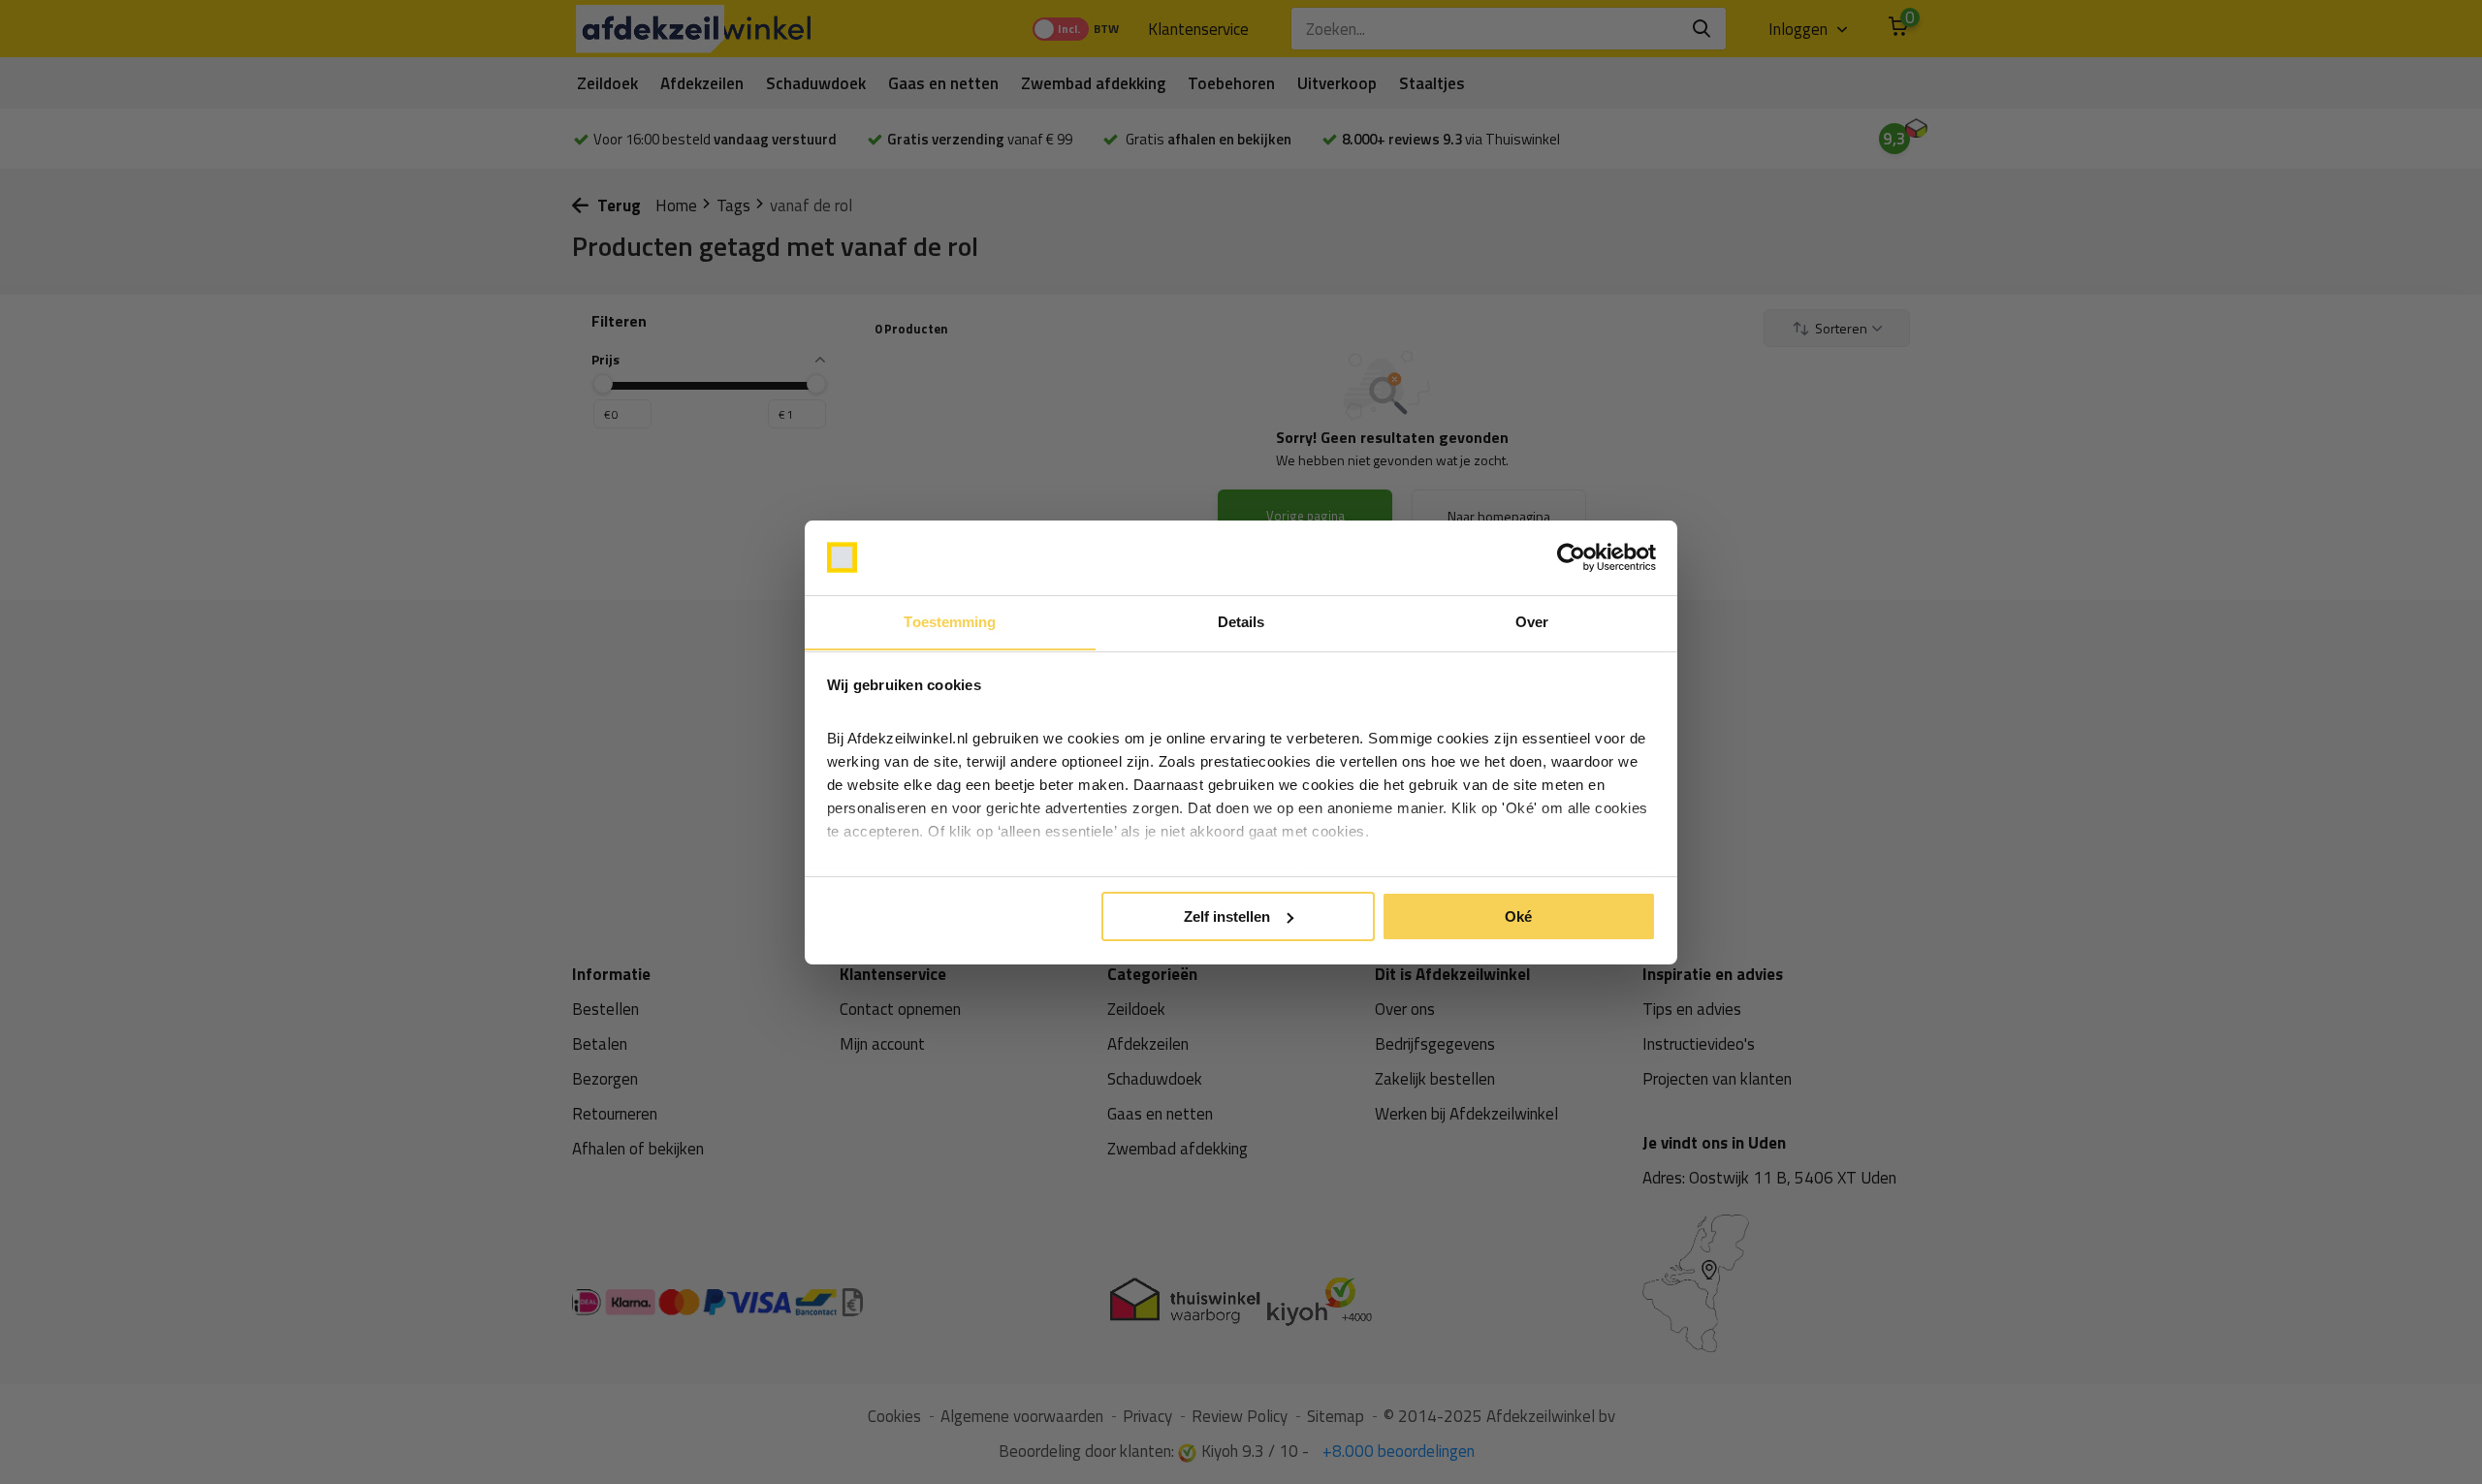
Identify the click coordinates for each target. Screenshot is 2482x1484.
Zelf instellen (1227, 916)
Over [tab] (1532, 621)
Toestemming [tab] (950, 621)
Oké (1518, 916)
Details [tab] (1241, 621)
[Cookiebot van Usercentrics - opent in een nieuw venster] (1571, 557)
